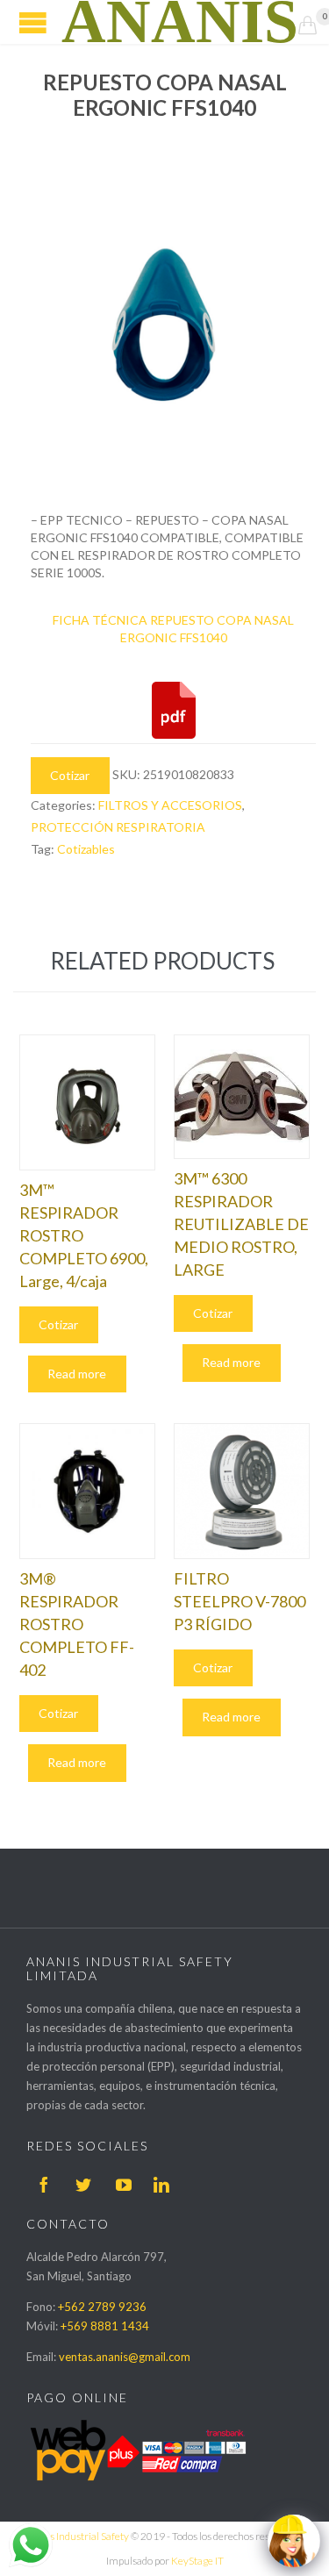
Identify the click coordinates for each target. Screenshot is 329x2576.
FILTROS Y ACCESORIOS (170, 805)
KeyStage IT (197, 2561)
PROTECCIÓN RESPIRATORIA (118, 827)
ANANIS (180, 22)
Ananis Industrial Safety (76, 2536)
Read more (77, 1374)
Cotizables (86, 849)
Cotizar (70, 775)
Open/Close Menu (33, 22)
